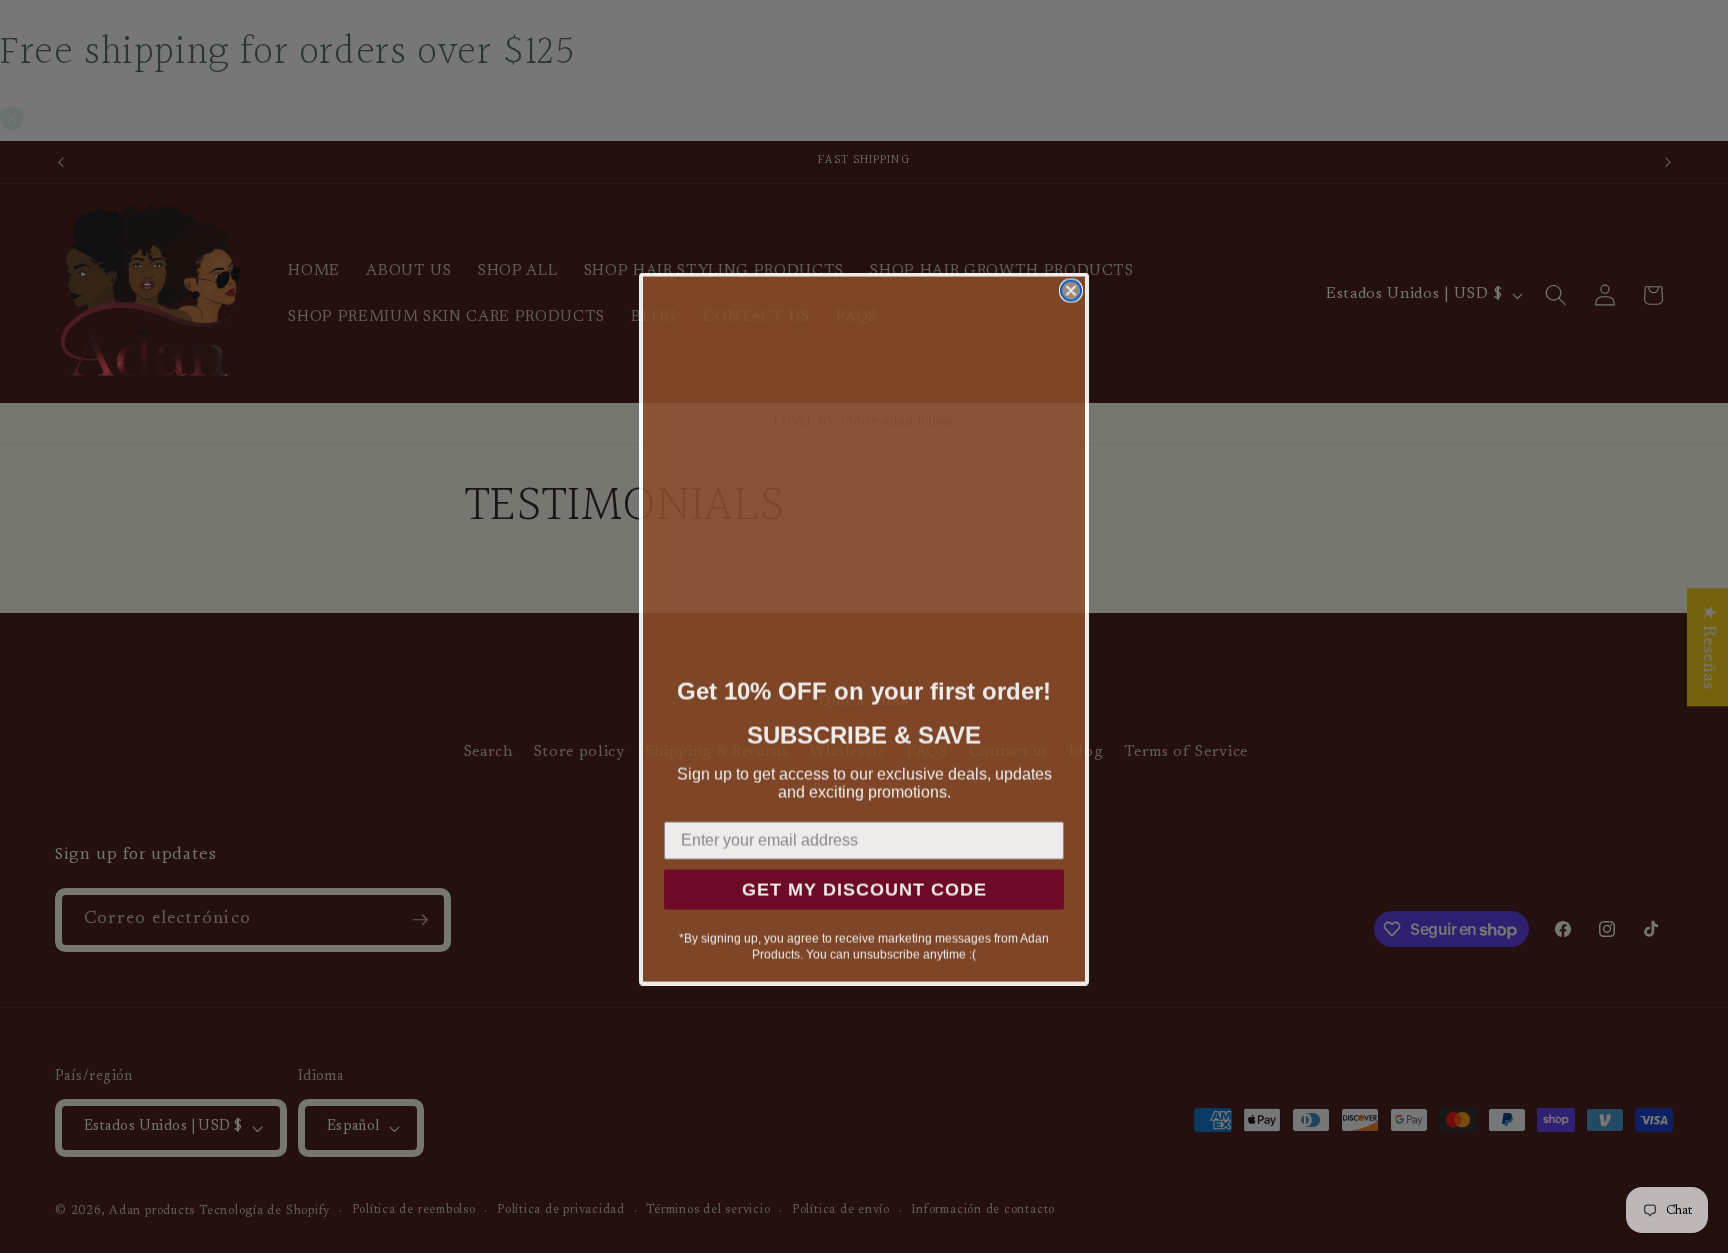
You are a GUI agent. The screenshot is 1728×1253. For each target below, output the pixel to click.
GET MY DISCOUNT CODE (864, 887)
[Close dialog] (1071, 288)
